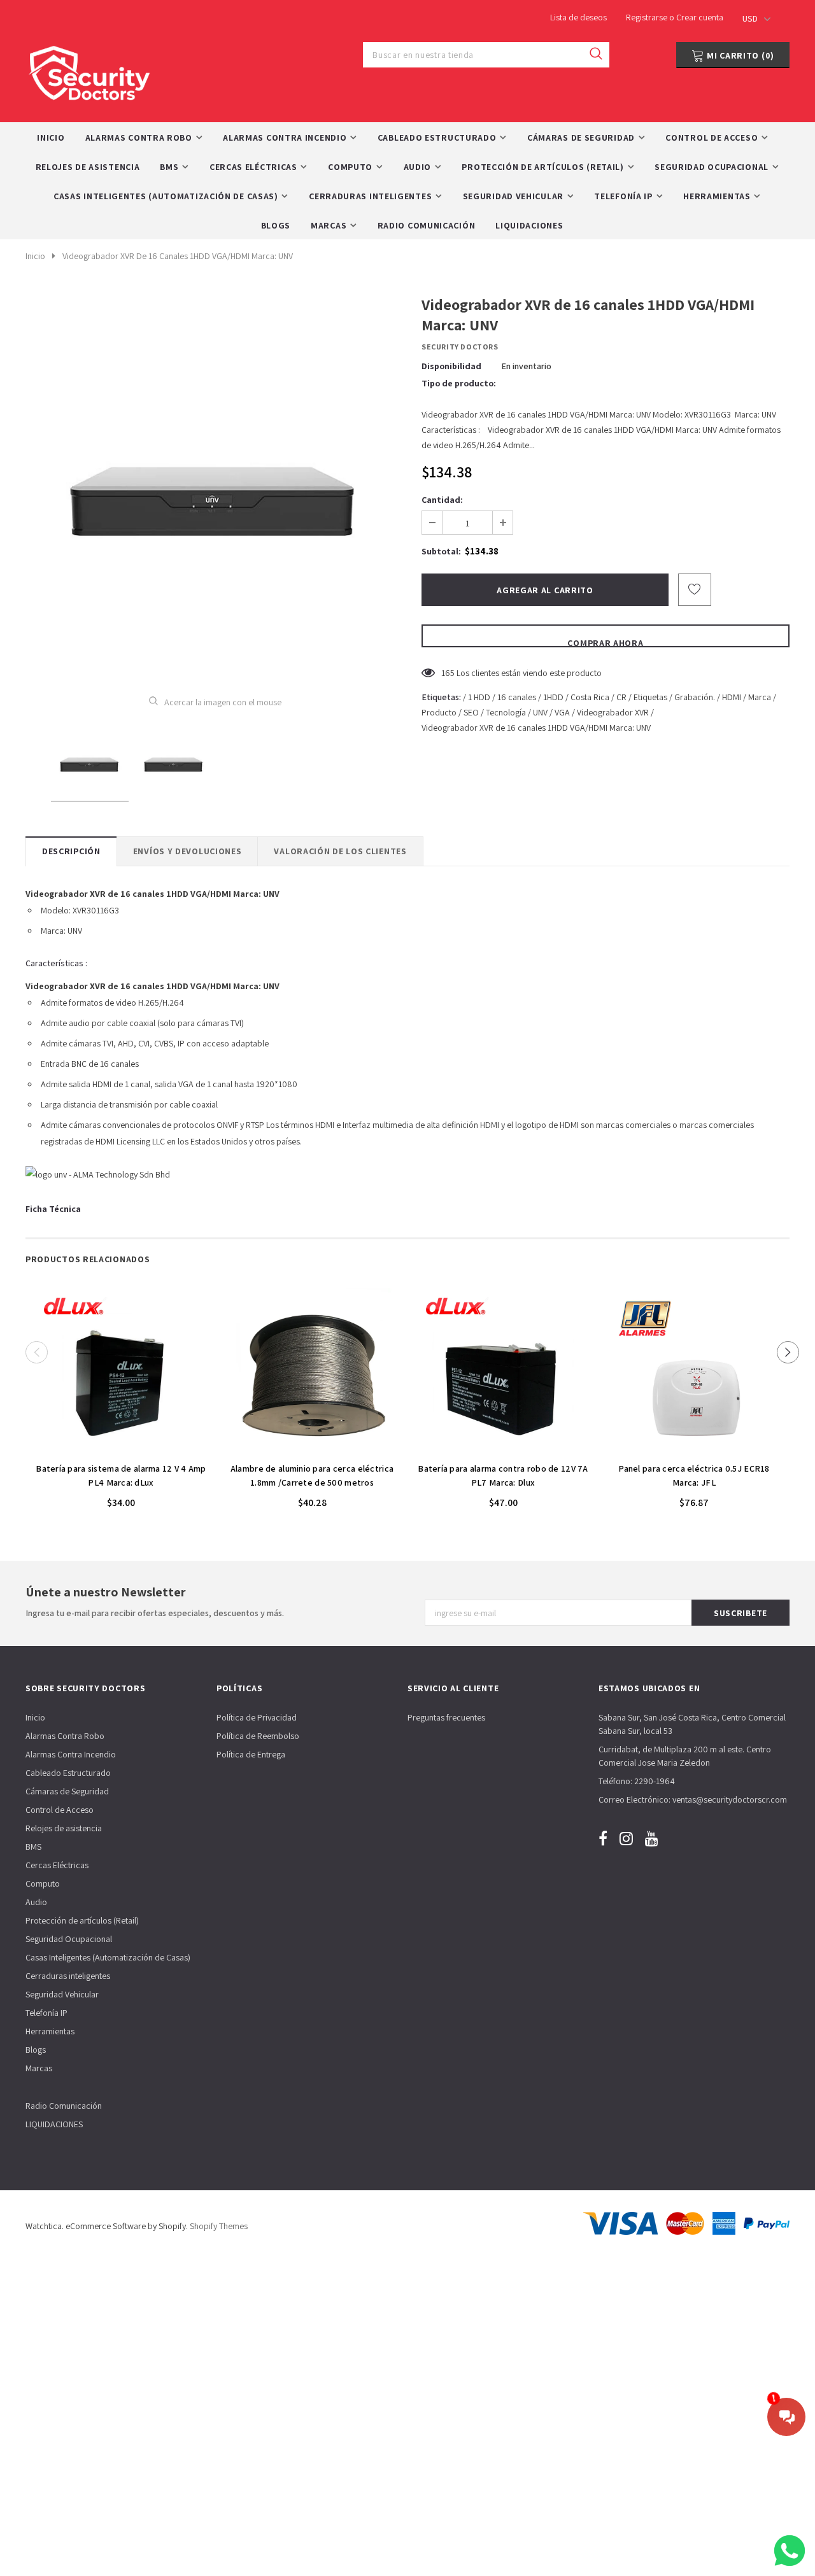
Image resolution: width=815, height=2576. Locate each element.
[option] (215, 485)
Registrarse (648, 17)
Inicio (35, 256)
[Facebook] (603, 1839)
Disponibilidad (451, 366)
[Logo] (89, 70)
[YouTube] (652, 1839)
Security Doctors (460, 347)
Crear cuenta (700, 17)
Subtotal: (441, 551)
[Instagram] (626, 1839)
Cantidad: (442, 500)
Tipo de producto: (459, 383)
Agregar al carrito (121, 1449)
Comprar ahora (605, 642)
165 (448, 673)
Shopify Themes (219, 2226)
